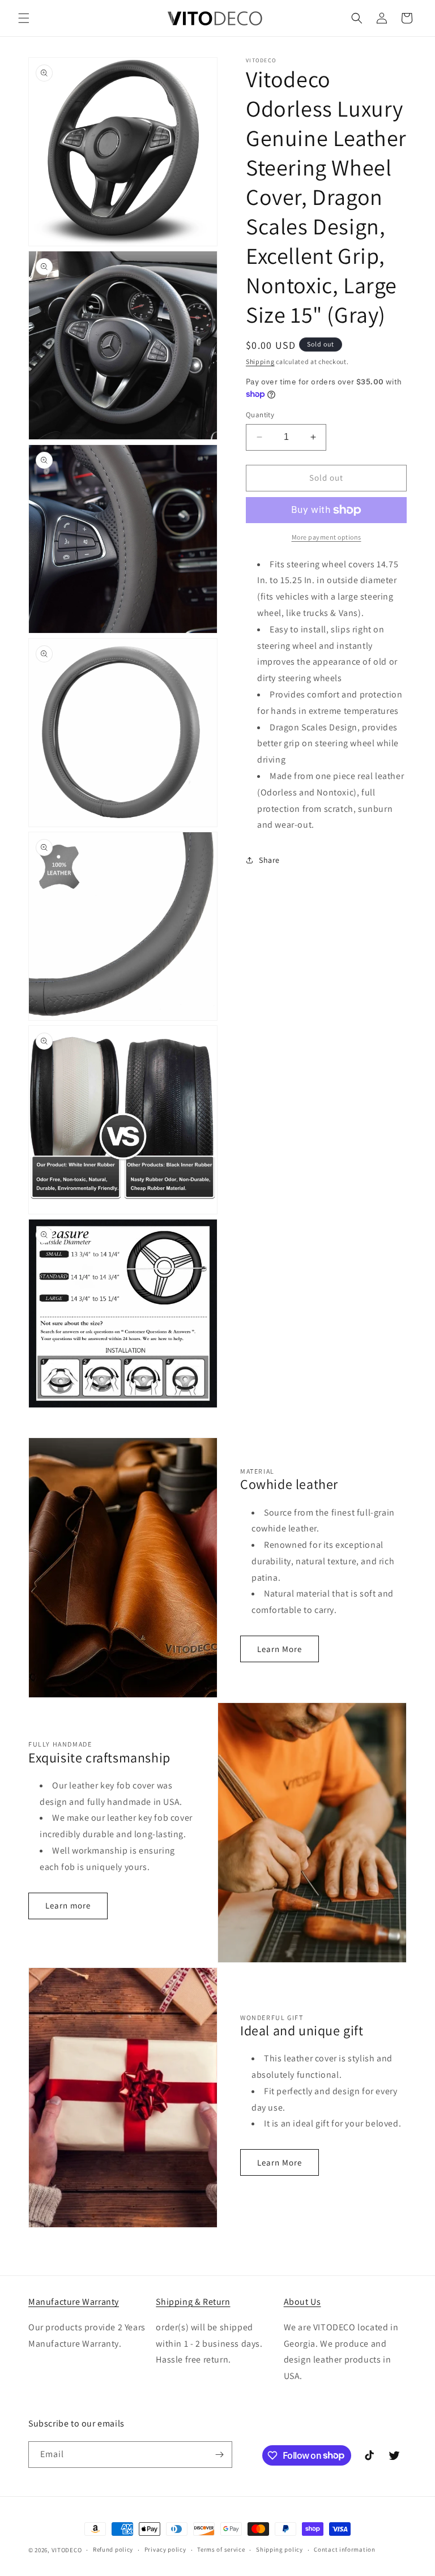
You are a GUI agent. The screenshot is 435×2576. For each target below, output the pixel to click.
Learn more (68, 1905)
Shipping (260, 361)
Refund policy (113, 2549)
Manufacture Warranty (74, 2302)
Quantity (260, 415)
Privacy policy (165, 2549)
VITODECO (67, 2550)
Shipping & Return (193, 2302)
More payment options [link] (327, 537)
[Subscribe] (219, 2455)
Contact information (344, 2549)
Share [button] (269, 860)
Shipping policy (280, 2549)
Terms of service (221, 2549)
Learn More (280, 1649)
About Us (302, 2302)
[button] (24, 18)
